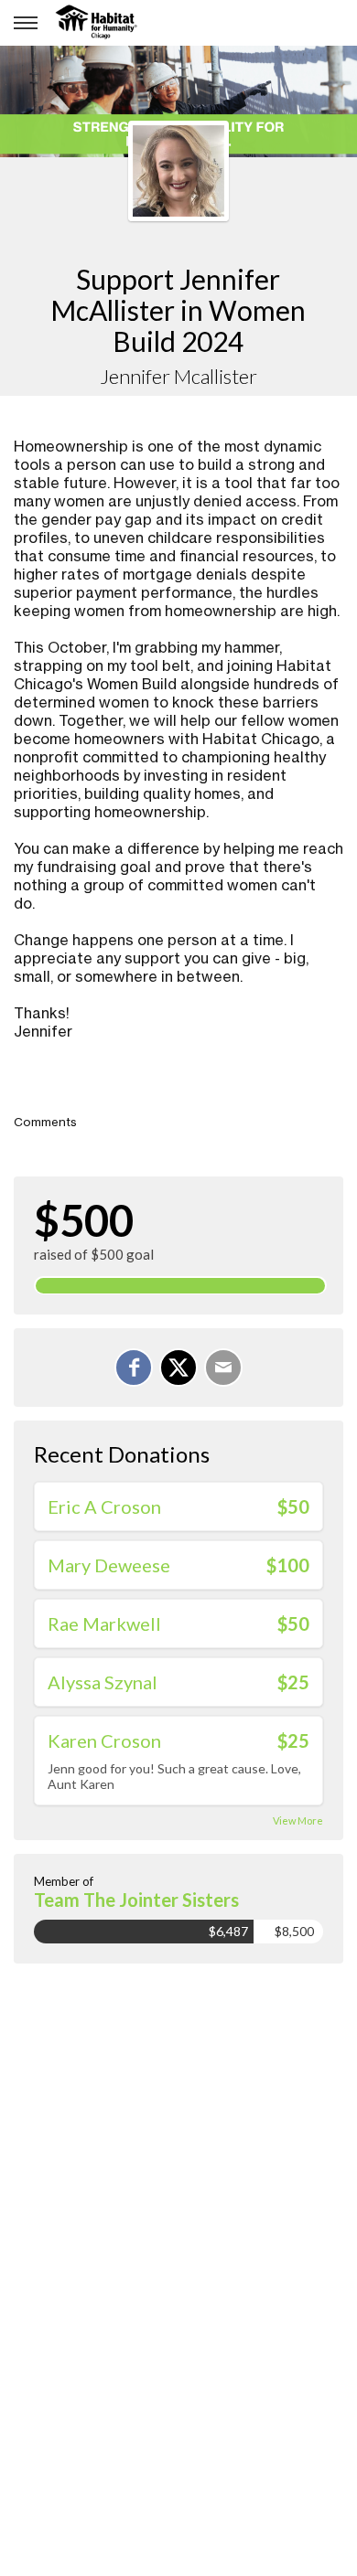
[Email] (223, 1368)
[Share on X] (178, 1368)
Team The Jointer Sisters (136, 1900)
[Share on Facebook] (134, 1368)
